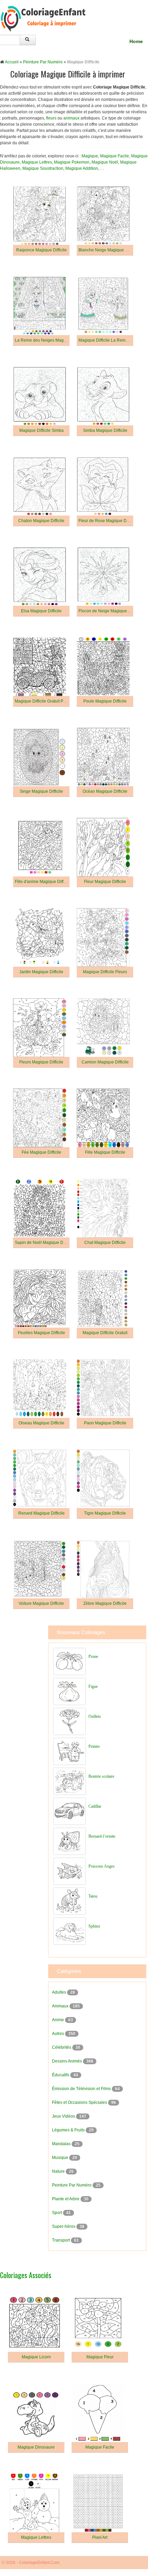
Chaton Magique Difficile (41, 521)
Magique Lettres (37, 162)
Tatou (93, 1896)
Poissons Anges (102, 1866)
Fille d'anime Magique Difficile (43, 882)
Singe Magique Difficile (41, 791)
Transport (61, 2240)
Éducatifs (61, 2075)
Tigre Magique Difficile (105, 1513)
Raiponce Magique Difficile (41, 250)
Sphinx (94, 1926)
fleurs (51, 118)
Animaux (61, 2006)
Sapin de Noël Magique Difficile (44, 1243)
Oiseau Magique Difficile (41, 1423)
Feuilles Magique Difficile (41, 1333)
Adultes (60, 1992)
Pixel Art (100, 2537)
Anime (59, 2020)
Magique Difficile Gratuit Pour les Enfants (53, 701)
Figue (93, 1686)
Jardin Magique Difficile (41, 972)
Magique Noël (105, 162)
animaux (71, 118)
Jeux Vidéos (64, 2116)
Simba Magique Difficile (105, 430)
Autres (59, 2034)
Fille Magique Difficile (105, 1152)
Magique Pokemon (72, 162)
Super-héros (64, 2226)
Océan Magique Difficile (105, 791)
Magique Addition (82, 168)
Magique (90, 156)
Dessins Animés (67, 2061)
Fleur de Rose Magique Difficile (108, 521)
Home (136, 41)
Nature (59, 2171)
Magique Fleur (100, 2357)
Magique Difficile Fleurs (105, 972)
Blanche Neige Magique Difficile (109, 250)
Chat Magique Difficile (105, 1243)
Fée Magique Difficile (41, 1152)
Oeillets (95, 1716)
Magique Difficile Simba (41, 430)
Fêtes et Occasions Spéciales (80, 2102)
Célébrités (62, 2047)
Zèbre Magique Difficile (105, 1603)
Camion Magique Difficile (105, 1062)
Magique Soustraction (43, 168)
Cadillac (95, 1806)
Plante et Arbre (66, 2199)
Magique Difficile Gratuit (105, 1333)
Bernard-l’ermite (102, 1836)
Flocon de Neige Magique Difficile (110, 611)
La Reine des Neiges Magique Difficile (51, 340)
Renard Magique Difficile (41, 1513)
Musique (61, 2158)
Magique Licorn (36, 2357)
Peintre (94, 1746)
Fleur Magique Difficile (105, 882)
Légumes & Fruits (69, 2130)
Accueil (12, 62)
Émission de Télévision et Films (82, 2089)
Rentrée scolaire (101, 1776)
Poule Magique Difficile (105, 701)
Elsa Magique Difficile (41, 611)
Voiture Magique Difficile (41, 1603)
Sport (57, 2213)
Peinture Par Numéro (43, 62)
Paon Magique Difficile (105, 1423)
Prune (93, 1656)
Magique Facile (115, 156)
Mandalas (62, 2144)
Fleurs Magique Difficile (41, 1062)
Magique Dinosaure (36, 2447)
